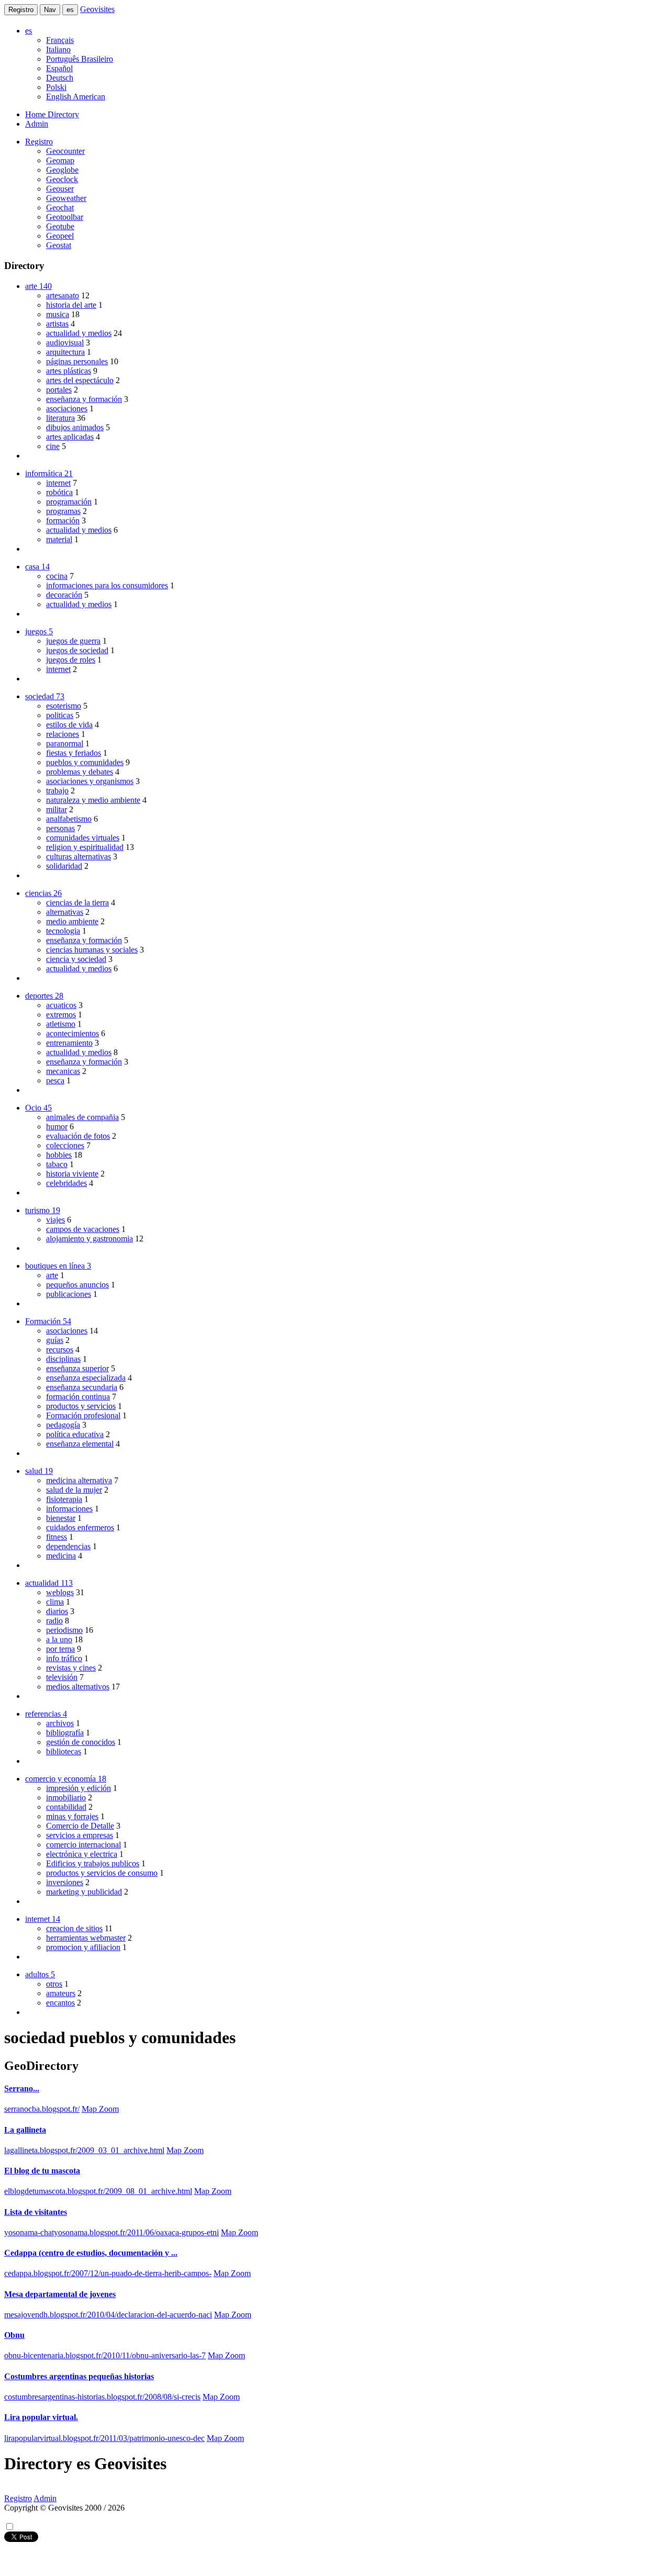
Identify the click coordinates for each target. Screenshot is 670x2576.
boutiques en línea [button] (58, 1266)
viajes (55, 1220)
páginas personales (77, 361)
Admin (37, 124)
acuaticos (61, 1005)
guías (55, 1340)
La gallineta (25, 2130)
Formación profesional (83, 1415)
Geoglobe (62, 170)
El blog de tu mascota (42, 2171)
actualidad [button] (49, 1583)
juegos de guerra (73, 641)
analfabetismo (69, 819)
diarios (57, 1611)
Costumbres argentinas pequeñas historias (79, 2376)
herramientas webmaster (86, 1938)
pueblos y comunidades (85, 762)
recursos (60, 1349)
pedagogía (63, 1425)
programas (63, 511)
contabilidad (66, 1807)
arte (52, 1275)
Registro (21, 10)
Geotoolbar (65, 217)
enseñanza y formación (84, 399)
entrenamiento (69, 1043)
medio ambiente (72, 921)
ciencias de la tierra (77, 903)
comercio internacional (83, 1845)
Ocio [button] (38, 1108)
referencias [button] (46, 1714)
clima (55, 1602)
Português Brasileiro (80, 59)
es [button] (29, 31)
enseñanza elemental (80, 1444)
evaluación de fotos (78, 1136)
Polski (56, 87)
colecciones (65, 1145)
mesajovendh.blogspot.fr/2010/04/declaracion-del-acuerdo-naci (108, 2315)
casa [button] (37, 567)
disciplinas (63, 1359)
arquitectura (65, 352)
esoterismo (64, 706)
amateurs (61, 1993)
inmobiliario (66, 1797)
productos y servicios (81, 1406)
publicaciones (69, 1294)
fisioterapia (64, 1499)
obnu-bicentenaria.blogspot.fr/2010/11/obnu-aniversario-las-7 (105, 2355)
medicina (61, 1556)
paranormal (65, 743)
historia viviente (72, 1174)
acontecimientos (72, 1033)
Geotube (60, 226)
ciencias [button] (43, 893)
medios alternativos (78, 1687)
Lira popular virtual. (41, 2417)
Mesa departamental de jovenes (60, 2294)
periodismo (64, 1630)
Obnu (14, 2335)
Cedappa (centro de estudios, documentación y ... (91, 2253)
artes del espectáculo (80, 380)
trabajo (57, 791)
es (70, 10)
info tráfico (64, 1658)
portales (59, 390)
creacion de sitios (74, 1928)
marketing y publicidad (84, 1892)
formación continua (78, 1397)
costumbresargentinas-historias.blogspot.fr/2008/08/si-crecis (102, 2397)
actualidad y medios (79, 333)
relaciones (63, 734)
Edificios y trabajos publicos (93, 1863)
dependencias (68, 1546)
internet (58, 483)
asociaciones (67, 408)
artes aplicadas (70, 437)
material (59, 539)
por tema (60, 1649)
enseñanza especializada (86, 1378)
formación (63, 520)
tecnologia (63, 931)
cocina (57, 576)
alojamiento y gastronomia (90, 1239)
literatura (60, 418)
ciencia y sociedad (76, 959)
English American (76, 97)
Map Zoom (100, 2109)
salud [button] (39, 1471)
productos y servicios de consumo (102, 1873)
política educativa (75, 1434)
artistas (57, 324)
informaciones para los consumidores (107, 585)
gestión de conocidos (81, 1742)
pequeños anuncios (77, 1285)
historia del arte (71, 305)
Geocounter (65, 151)
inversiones (65, 1882)
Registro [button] (39, 142)
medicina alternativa (79, 1480)
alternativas (65, 912)
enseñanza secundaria (82, 1387)
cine (53, 446)
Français (60, 40)
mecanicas (63, 1071)
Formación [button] (48, 1321)
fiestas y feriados (74, 753)
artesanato (63, 295)
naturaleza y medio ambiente (93, 800)
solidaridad (64, 866)
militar (57, 809)
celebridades (66, 1183)
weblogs (60, 1592)
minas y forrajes (72, 1816)
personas (60, 828)
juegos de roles (71, 660)
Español (59, 68)
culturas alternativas (79, 856)
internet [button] (43, 1919)
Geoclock (62, 179)
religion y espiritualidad (85, 847)
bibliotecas (64, 1751)
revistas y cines (71, 1668)
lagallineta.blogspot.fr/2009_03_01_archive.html (84, 2150)
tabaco (57, 1164)
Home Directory (52, 114)
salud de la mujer (74, 1490)
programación (69, 502)
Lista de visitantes (36, 2212)
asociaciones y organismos (90, 781)
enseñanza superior (77, 1368)
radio (54, 1621)
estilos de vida (69, 725)
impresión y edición (79, 1788)
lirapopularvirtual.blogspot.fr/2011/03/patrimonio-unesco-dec (104, 2438)
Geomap (60, 160)
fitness (57, 1537)
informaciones (69, 1509)
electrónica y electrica (82, 1854)
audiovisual (65, 343)
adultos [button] (40, 1974)
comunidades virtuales (83, 838)
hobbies (59, 1155)
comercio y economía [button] (66, 1779)
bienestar (61, 1518)
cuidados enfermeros (80, 1527)
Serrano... (22, 2088)
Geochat (60, 208)
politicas (60, 715)
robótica (59, 492)
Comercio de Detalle (80, 1826)
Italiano (58, 49)
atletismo (61, 1024)
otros (54, 1984)
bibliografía (65, 1733)
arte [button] (38, 286)
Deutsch (60, 78)
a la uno (59, 1639)
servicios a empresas (80, 1835)
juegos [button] (39, 631)
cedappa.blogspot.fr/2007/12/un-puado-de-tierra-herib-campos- (108, 2273)
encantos (60, 2003)
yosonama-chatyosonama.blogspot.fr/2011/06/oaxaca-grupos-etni (111, 2232)
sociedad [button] (45, 696)
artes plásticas (69, 371)
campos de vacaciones (83, 1229)
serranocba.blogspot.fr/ (42, 2109)
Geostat (59, 245)
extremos (61, 1015)
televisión (62, 1677)
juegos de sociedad (77, 650)
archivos (60, 1723)
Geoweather (66, 198)
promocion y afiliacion (83, 1947)
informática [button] (49, 473)
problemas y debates (80, 772)
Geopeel (60, 236)
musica (58, 314)
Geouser (60, 189)
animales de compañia (82, 1117)
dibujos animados (75, 427)
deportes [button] (44, 996)
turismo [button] (43, 1210)
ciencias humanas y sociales (92, 950)
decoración (64, 595)
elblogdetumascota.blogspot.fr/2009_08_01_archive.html (98, 2191)
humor (57, 1127)
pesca (55, 1080)
